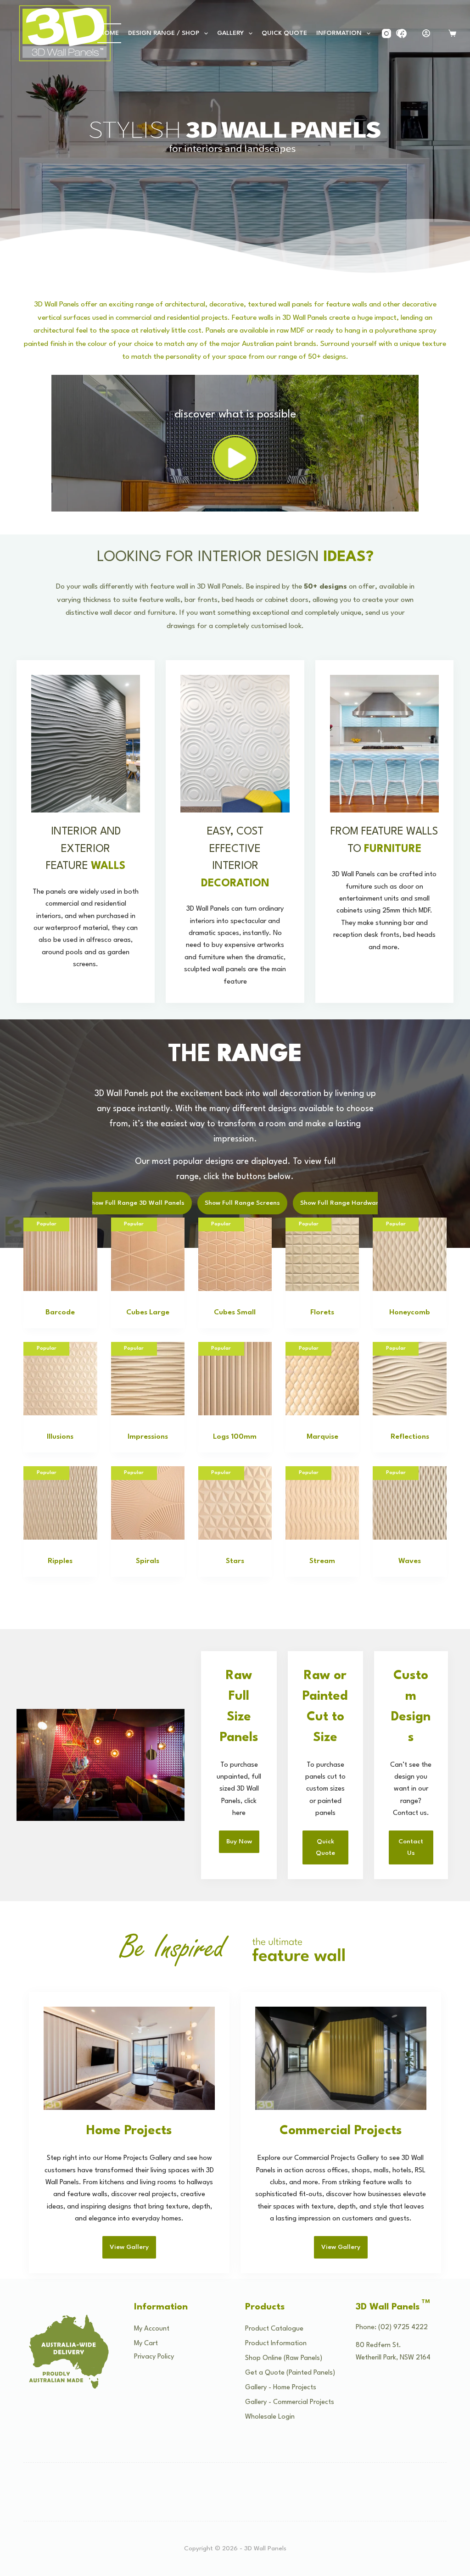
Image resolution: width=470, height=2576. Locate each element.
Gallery (230, 33)
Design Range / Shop (164, 33)
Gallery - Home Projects (281, 2388)
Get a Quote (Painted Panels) (290, 2373)
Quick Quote (284, 33)
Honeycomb (410, 1313)
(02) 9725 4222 (403, 2328)
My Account (152, 2329)
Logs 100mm (235, 1437)
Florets (322, 1313)
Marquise (322, 1437)
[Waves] (409, 1503)
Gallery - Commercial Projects (290, 2402)
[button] (235, 458)
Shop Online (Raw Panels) (284, 2358)
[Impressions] (148, 1379)
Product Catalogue (274, 2329)
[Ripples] (60, 1503)
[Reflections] (409, 1379)
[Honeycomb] (409, 1254)
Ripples (60, 1561)
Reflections (410, 1437)
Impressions (148, 1437)
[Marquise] (322, 1379)
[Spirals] (148, 1503)
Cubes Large (148, 1313)
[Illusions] (60, 1379)
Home (109, 33)
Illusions (60, 1437)
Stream (322, 1561)
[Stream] (322, 1503)
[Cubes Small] (235, 1254)
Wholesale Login (270, 2417)
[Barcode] (60, 1254)
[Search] (400, 33)
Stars (235, 1561)
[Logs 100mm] (235, 1379)
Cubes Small (235, 1313)
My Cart (146, 2344)
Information (339, 33)
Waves (410, 1561)
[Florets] (322, 1254)
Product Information (276, 2344)
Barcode (60, 1313)
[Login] (426, 33)
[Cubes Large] (148, 1254)
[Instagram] (386, 33)
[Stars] (235, 1503)
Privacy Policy (154, 2357)
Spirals (148, 1561)
